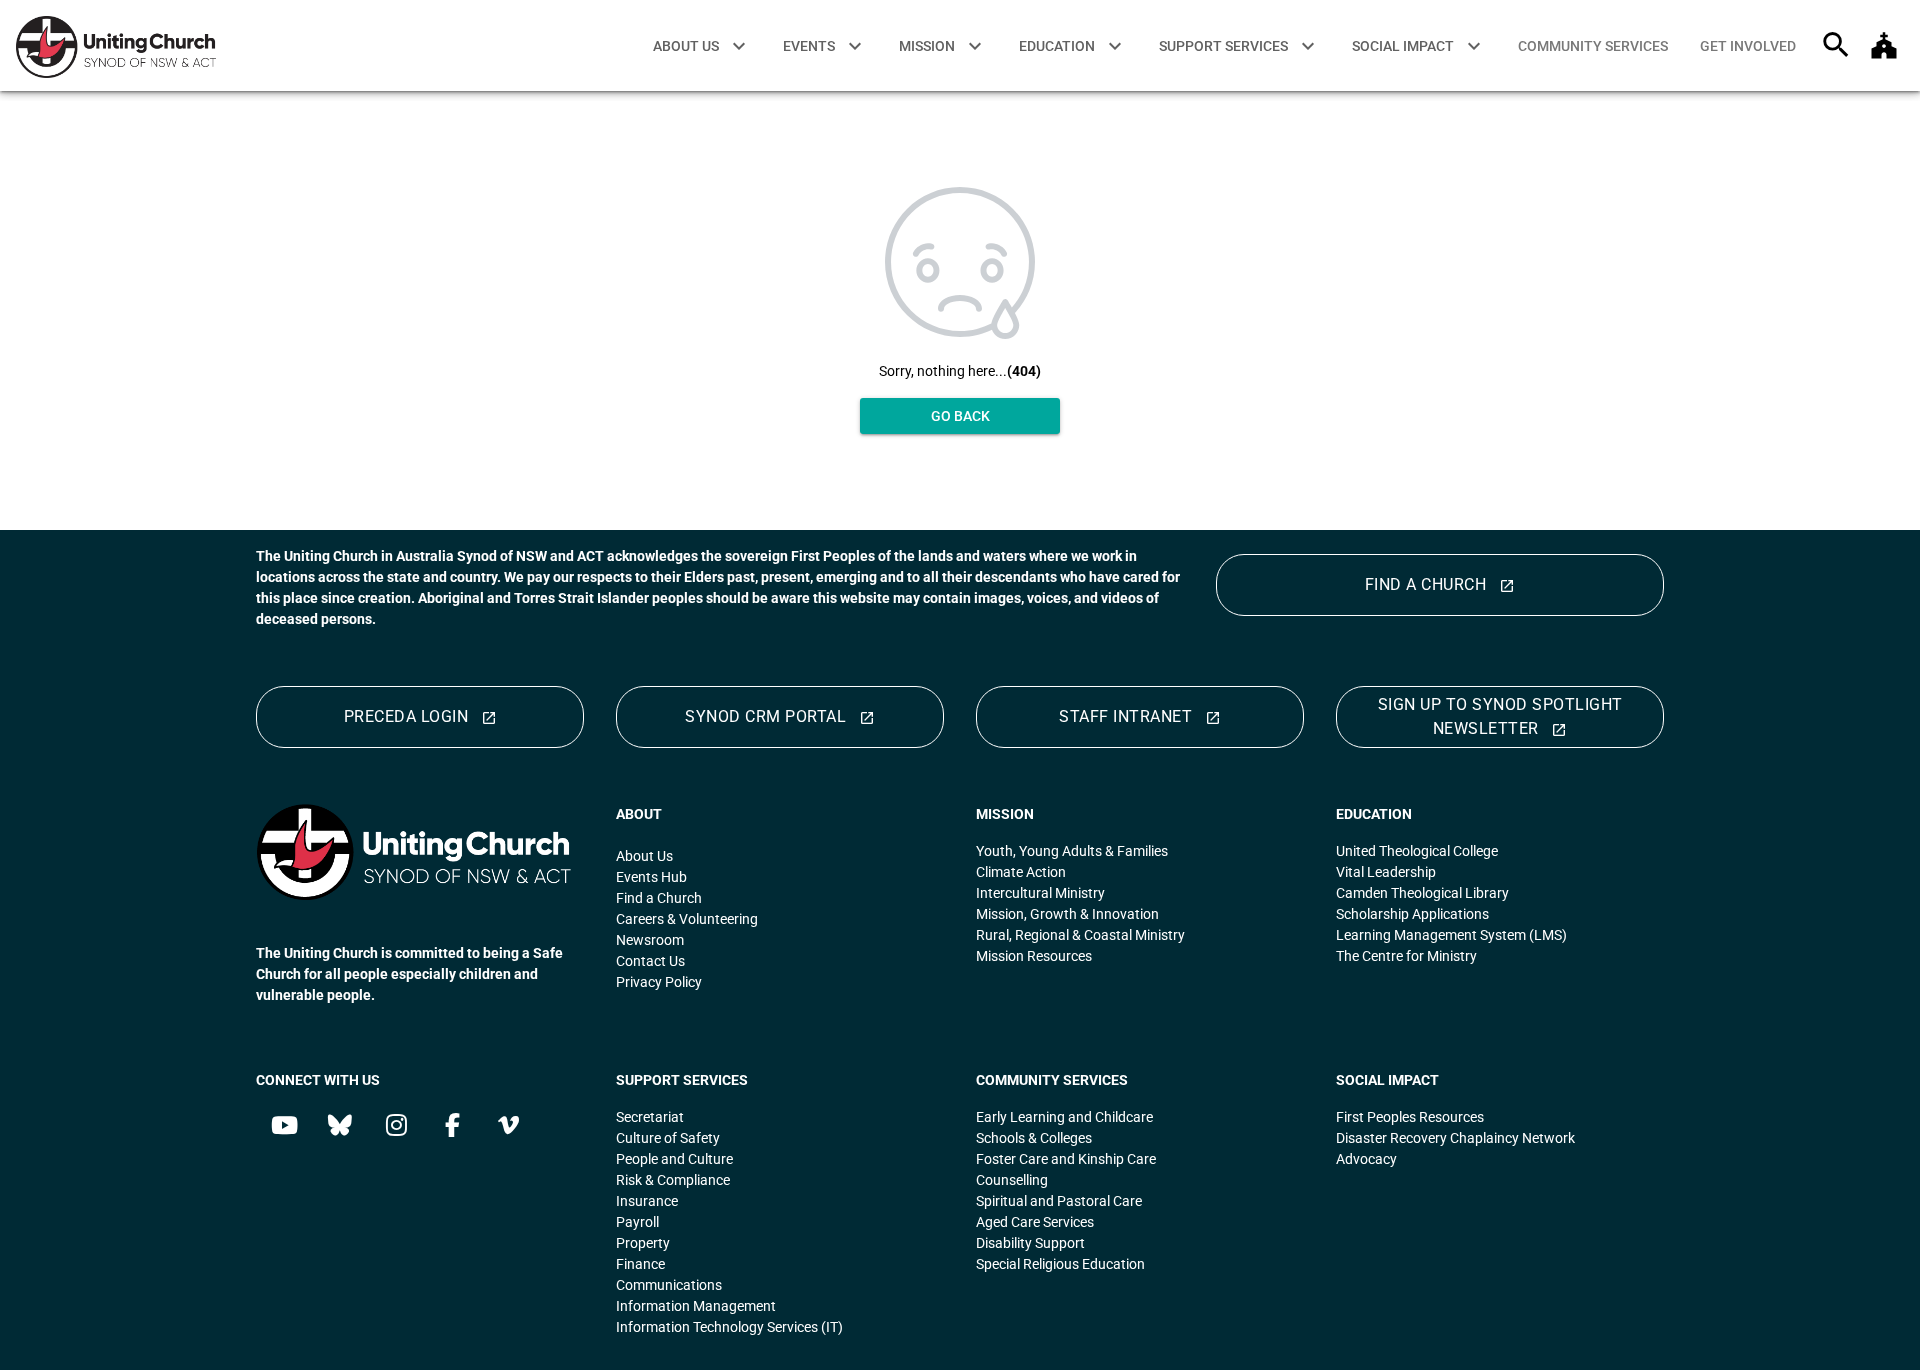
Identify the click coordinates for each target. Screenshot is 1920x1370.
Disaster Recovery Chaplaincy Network (1455, 1138)
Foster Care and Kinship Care (1066, 1159)
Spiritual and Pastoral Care (1059, 1201)
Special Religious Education (1060, 1264)
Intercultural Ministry (1040, 893)
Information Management (696, 1306)
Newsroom (650, 940)
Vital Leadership (1386, 872)
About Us (644, 856)
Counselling (1012, 1180)
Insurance (648, 1201)
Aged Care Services (1035, 1222)
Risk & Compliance (674, 1180)
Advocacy (1368, 1159)
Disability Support (1030, 1243)
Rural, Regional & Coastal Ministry (1082, 935)
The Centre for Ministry (1406, 956)
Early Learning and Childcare (1064, 1117)
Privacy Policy (659, 982)
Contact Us (650, 961)
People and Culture (676, 1159)
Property (644, 1243)
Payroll (639, 1222)
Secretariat (651, 1117)
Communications (669, 1285)
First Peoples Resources (1411, 1117)
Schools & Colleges (1034, 1138)
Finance (642, 1264)
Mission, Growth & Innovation (1067, 914)
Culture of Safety (668, 1138)
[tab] (1593, 45)
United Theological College (1418, 851)
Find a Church (659, 898)
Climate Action (1021, 872)
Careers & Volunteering (687, 919)
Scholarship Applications (1412, 914)
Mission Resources (1034, 956)
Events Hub (651, 877)
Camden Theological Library (1425, 893)
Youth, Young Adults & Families (1072, 851)
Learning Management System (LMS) (1451, 935)
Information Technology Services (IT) (729, 1327)
